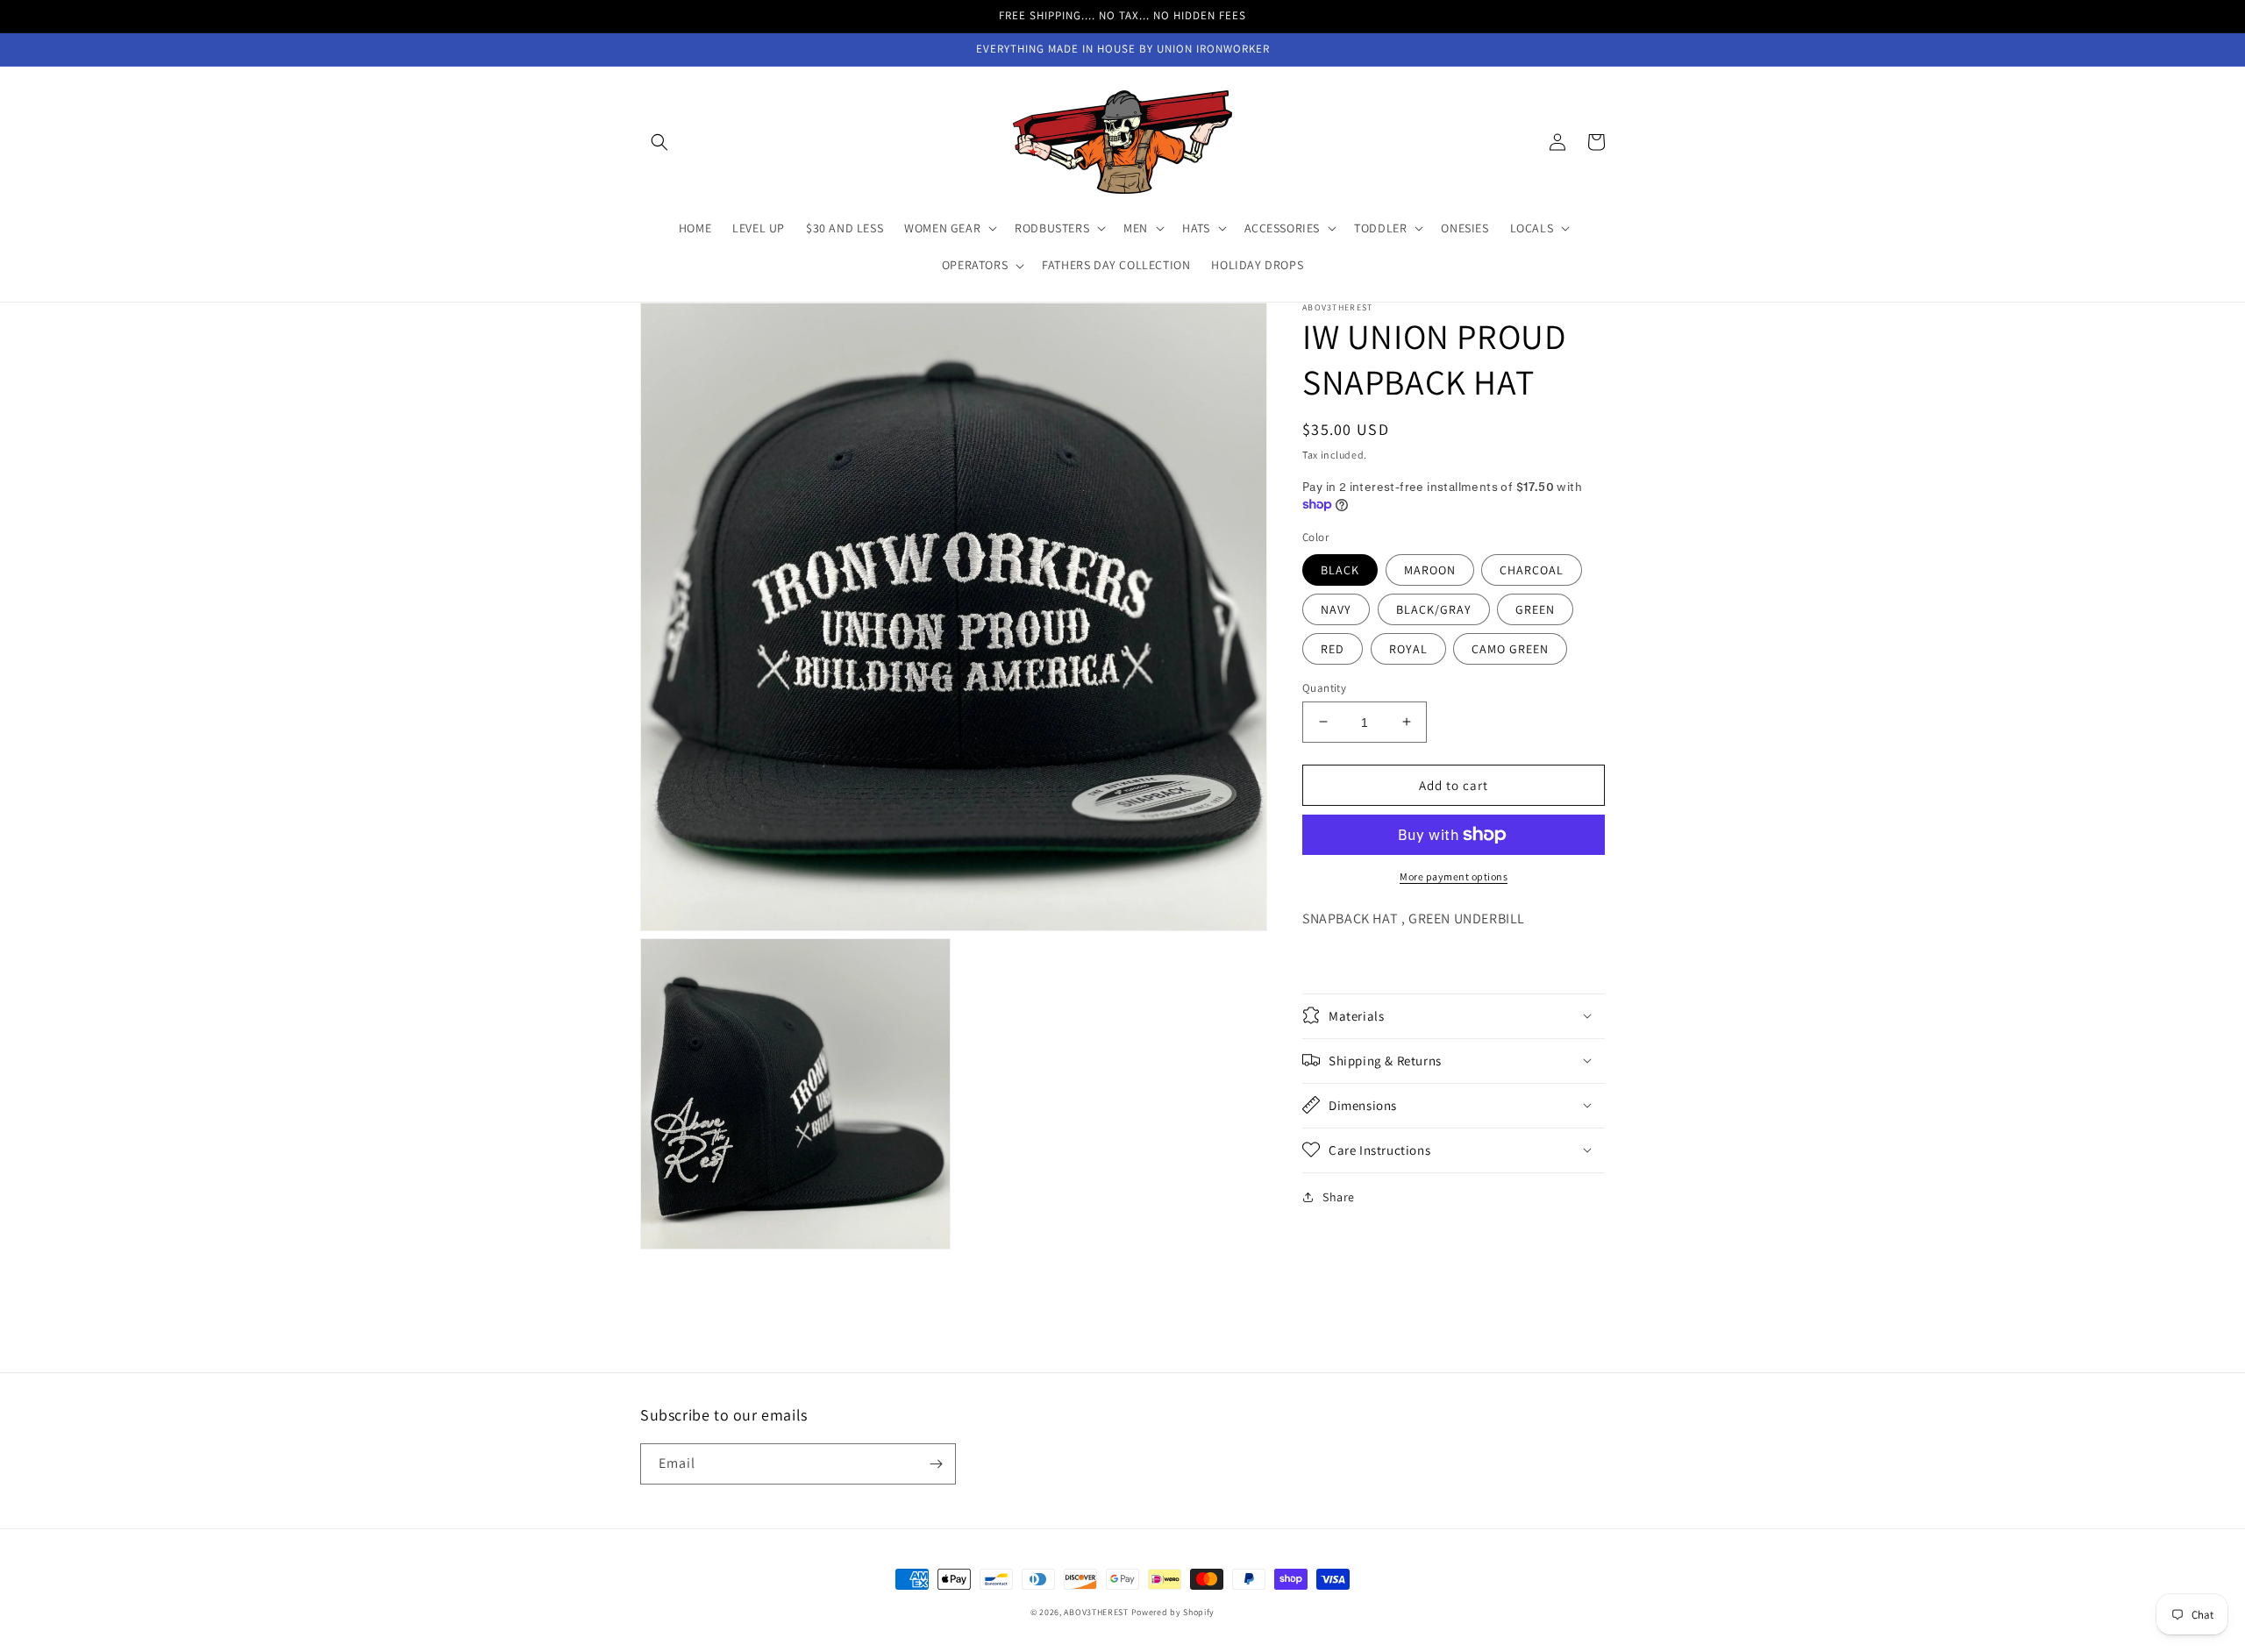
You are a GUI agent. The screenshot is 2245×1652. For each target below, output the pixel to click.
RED (1333, 648)
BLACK (1340, 569)
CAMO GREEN (1510, 648)
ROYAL (1408, 648)
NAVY (1336, 609)
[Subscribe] (936, 1464)
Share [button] (1339, 1196)
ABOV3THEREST (1096, 1612)
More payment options (1454, 876)
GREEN (1535, 609)
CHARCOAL (1532, 569)
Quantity (1324, 687)
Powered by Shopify (1173, 1612)
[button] (659, 142)
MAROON (1430, 569)
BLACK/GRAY (1434, 609)
